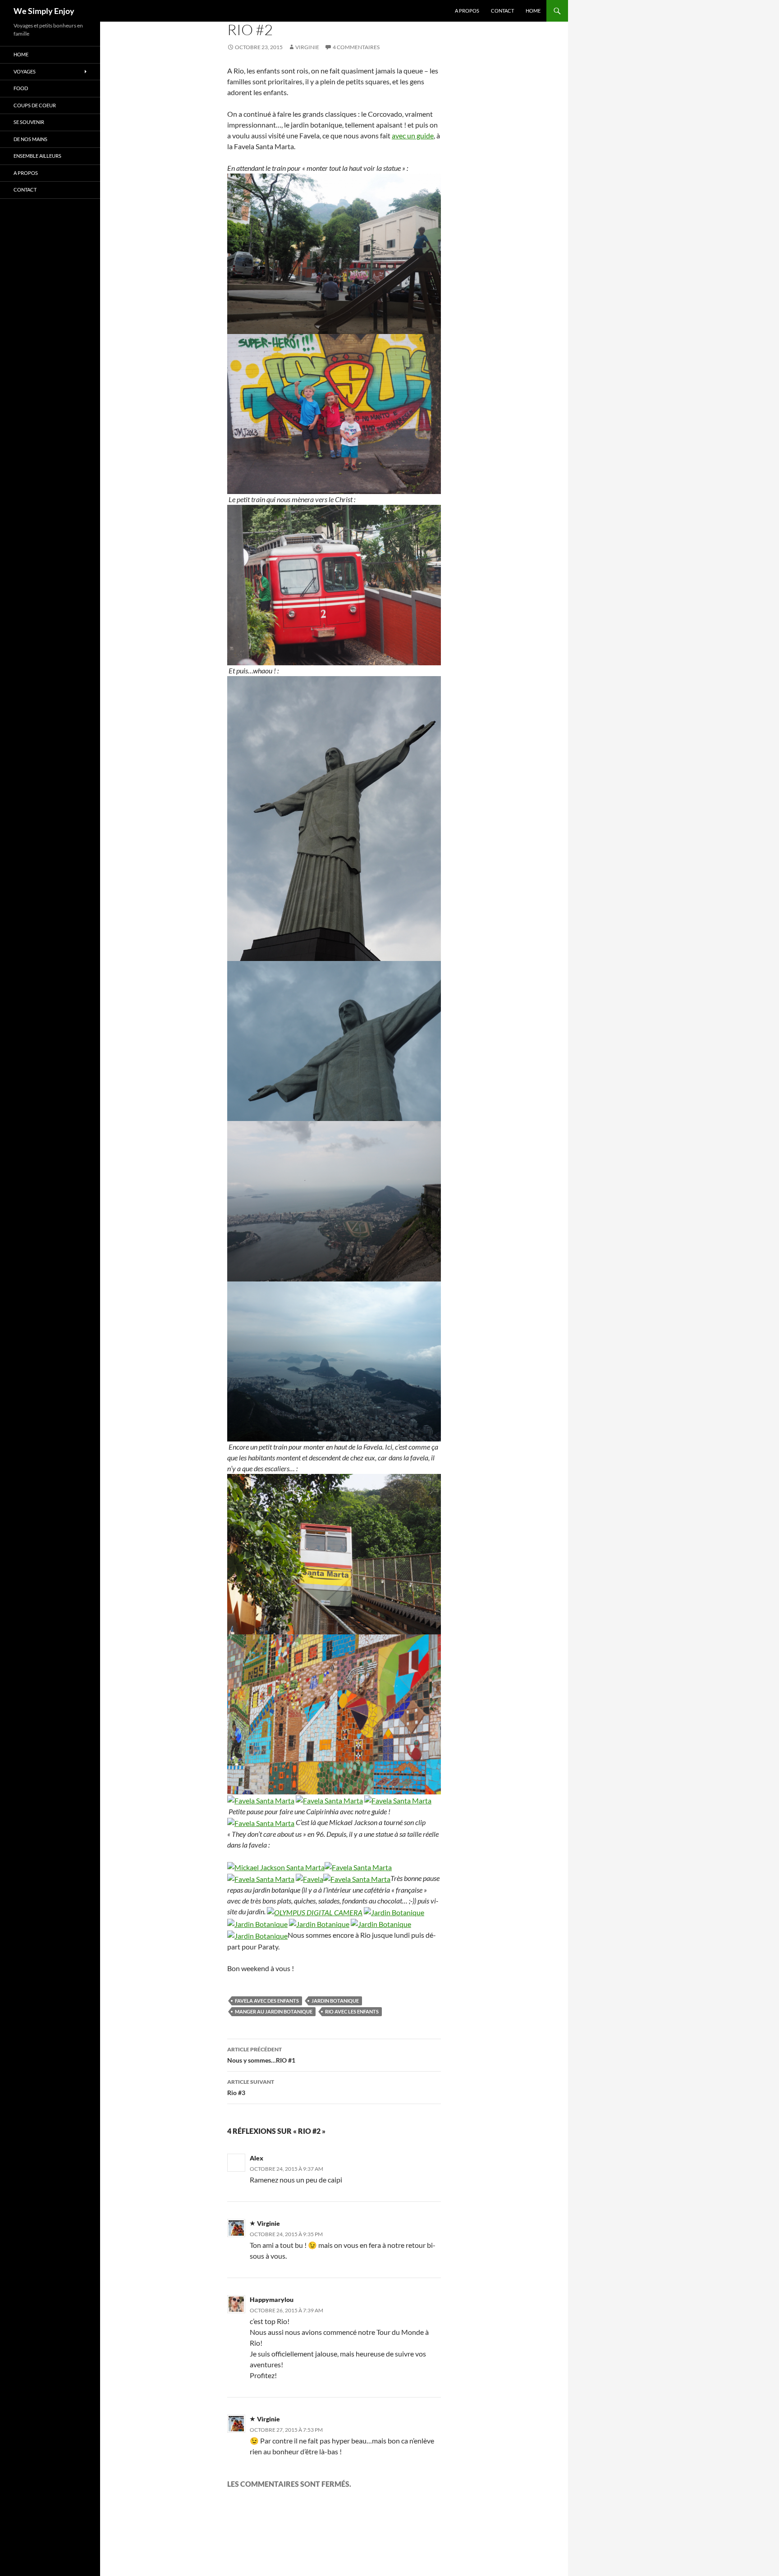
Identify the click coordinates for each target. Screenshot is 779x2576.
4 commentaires (356, 47)
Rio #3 (251, 2087)
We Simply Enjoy (44, 11)
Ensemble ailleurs (37, 156)
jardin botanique (335, 2001)
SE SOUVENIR (29, 122)
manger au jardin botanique (274, 2011)
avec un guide (413, 135)
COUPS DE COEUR (35, 105)
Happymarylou (272, 2299)
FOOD (21, 88)
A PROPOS (467, 11)
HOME (533, 11)
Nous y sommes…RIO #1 (261, 2055)
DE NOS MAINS (30, 139)
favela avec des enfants (267, 2001)
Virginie (307, 47)
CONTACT (502, 11)
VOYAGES (25, 71)
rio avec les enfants (352, 2011)
